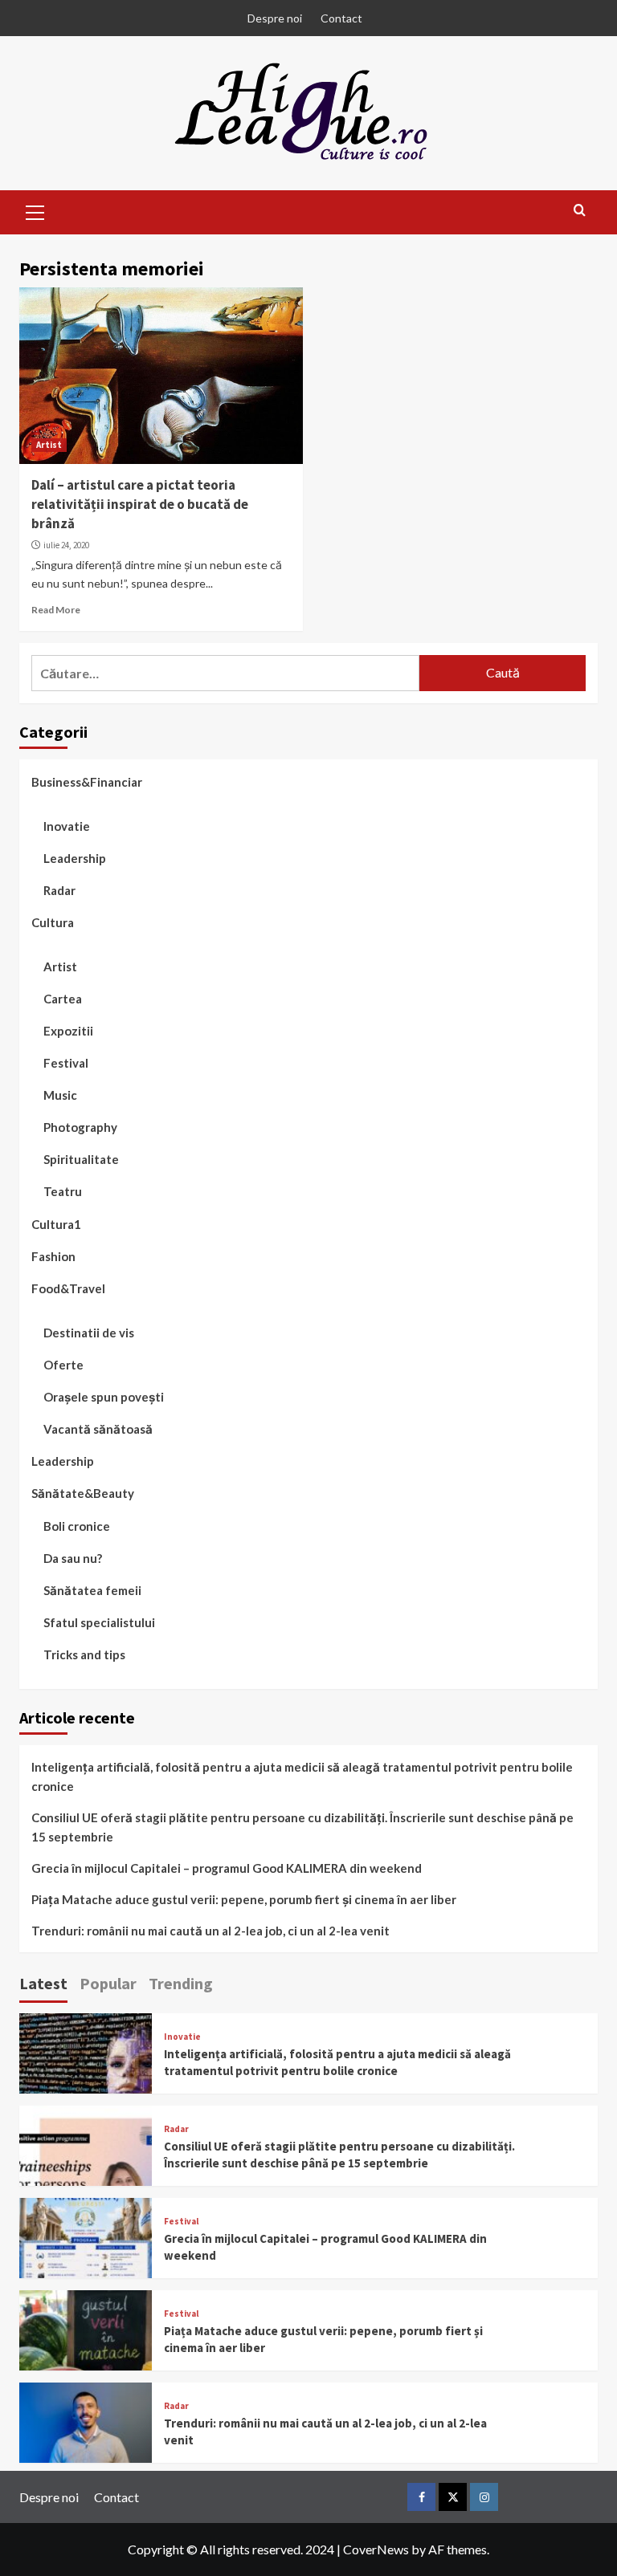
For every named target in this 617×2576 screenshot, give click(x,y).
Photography (80, 1127)
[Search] (580, 211)
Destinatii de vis (89, 1333)
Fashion (53, 1256)
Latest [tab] (43, 1983)
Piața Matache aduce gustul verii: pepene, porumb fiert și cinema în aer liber (244, 1899)
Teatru (63, 1191)
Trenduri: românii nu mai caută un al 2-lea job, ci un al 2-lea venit (210, 1931)
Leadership (75, 858)
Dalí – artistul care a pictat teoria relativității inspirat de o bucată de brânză (140, 504)
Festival (66, 1063)
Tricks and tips (84, 1654)
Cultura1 (56, 1224)
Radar (59, 890)
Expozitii (68, 1031)
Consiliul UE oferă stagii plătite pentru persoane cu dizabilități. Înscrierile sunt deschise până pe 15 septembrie (302, 1827)
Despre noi (275, 18)
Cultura (53, 922)
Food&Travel (68, 1288)
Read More (56, 610)
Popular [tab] (108, 1983)
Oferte (63, 1365)
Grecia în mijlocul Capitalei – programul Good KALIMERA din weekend (227, 1868)
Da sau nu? (73, 1558)
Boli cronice (77, 1526)
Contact (341, 18)
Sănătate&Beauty (83, 1493)
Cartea (63, 999)
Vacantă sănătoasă (98, 1429)
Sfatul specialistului (99, 1622)
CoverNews (376, 2549)
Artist (49, 445)
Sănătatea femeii (92, 1590)
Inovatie (67, 826)
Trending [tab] (181, 1983)
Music (60, 1095)
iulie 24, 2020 (66, 545)
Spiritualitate (81, 1159)
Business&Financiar (87, 782)
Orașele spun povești (104, 1397)
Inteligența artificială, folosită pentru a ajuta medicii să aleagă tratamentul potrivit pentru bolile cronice (302, 1776)
